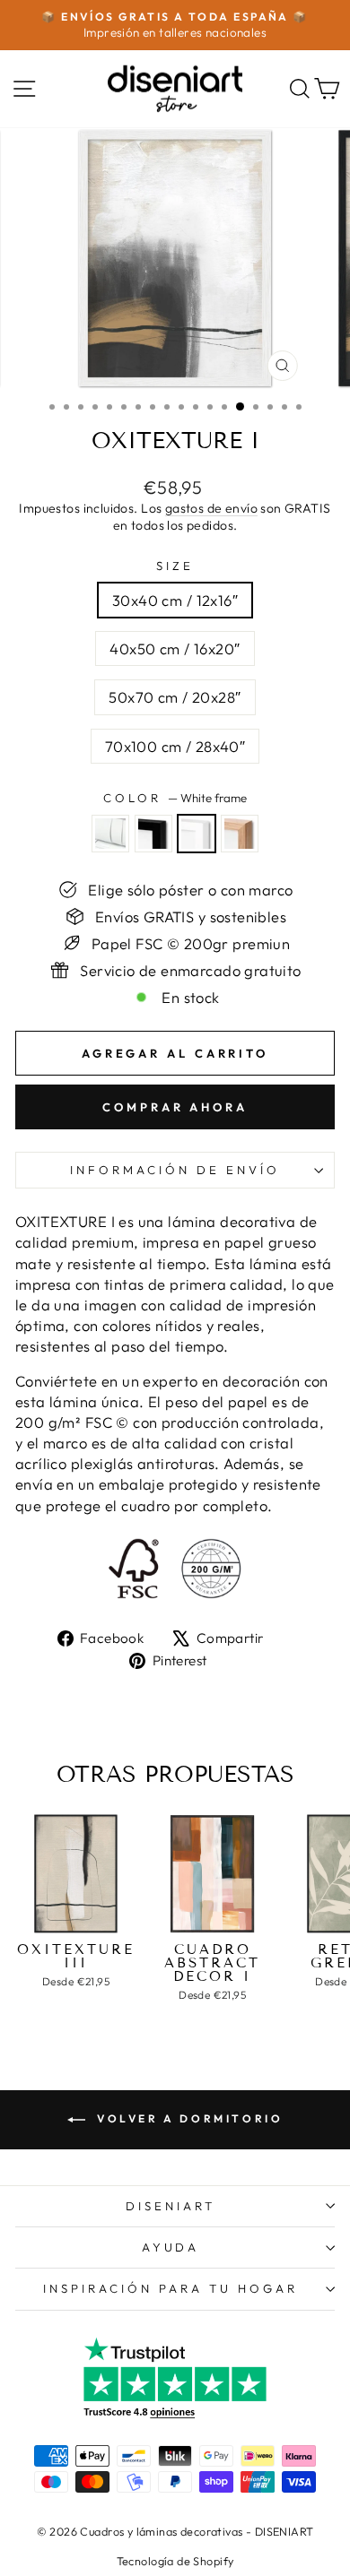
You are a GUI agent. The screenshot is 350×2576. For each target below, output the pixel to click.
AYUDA (171, 2247)
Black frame (153, 834)
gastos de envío (211, 508)
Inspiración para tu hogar (170, 2288)
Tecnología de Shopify (175, 2561)
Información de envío (175, 1170)
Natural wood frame (240, 834)
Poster (110, 834)
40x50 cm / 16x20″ (175, 648)
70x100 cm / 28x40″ (175, 746)
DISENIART (171, 2206)
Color (175, 798)
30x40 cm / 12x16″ (175, 600)
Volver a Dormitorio (188, 2118)
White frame (197, 834)
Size (175, 566)
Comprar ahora (175, 1107)
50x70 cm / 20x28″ (175, 697)
